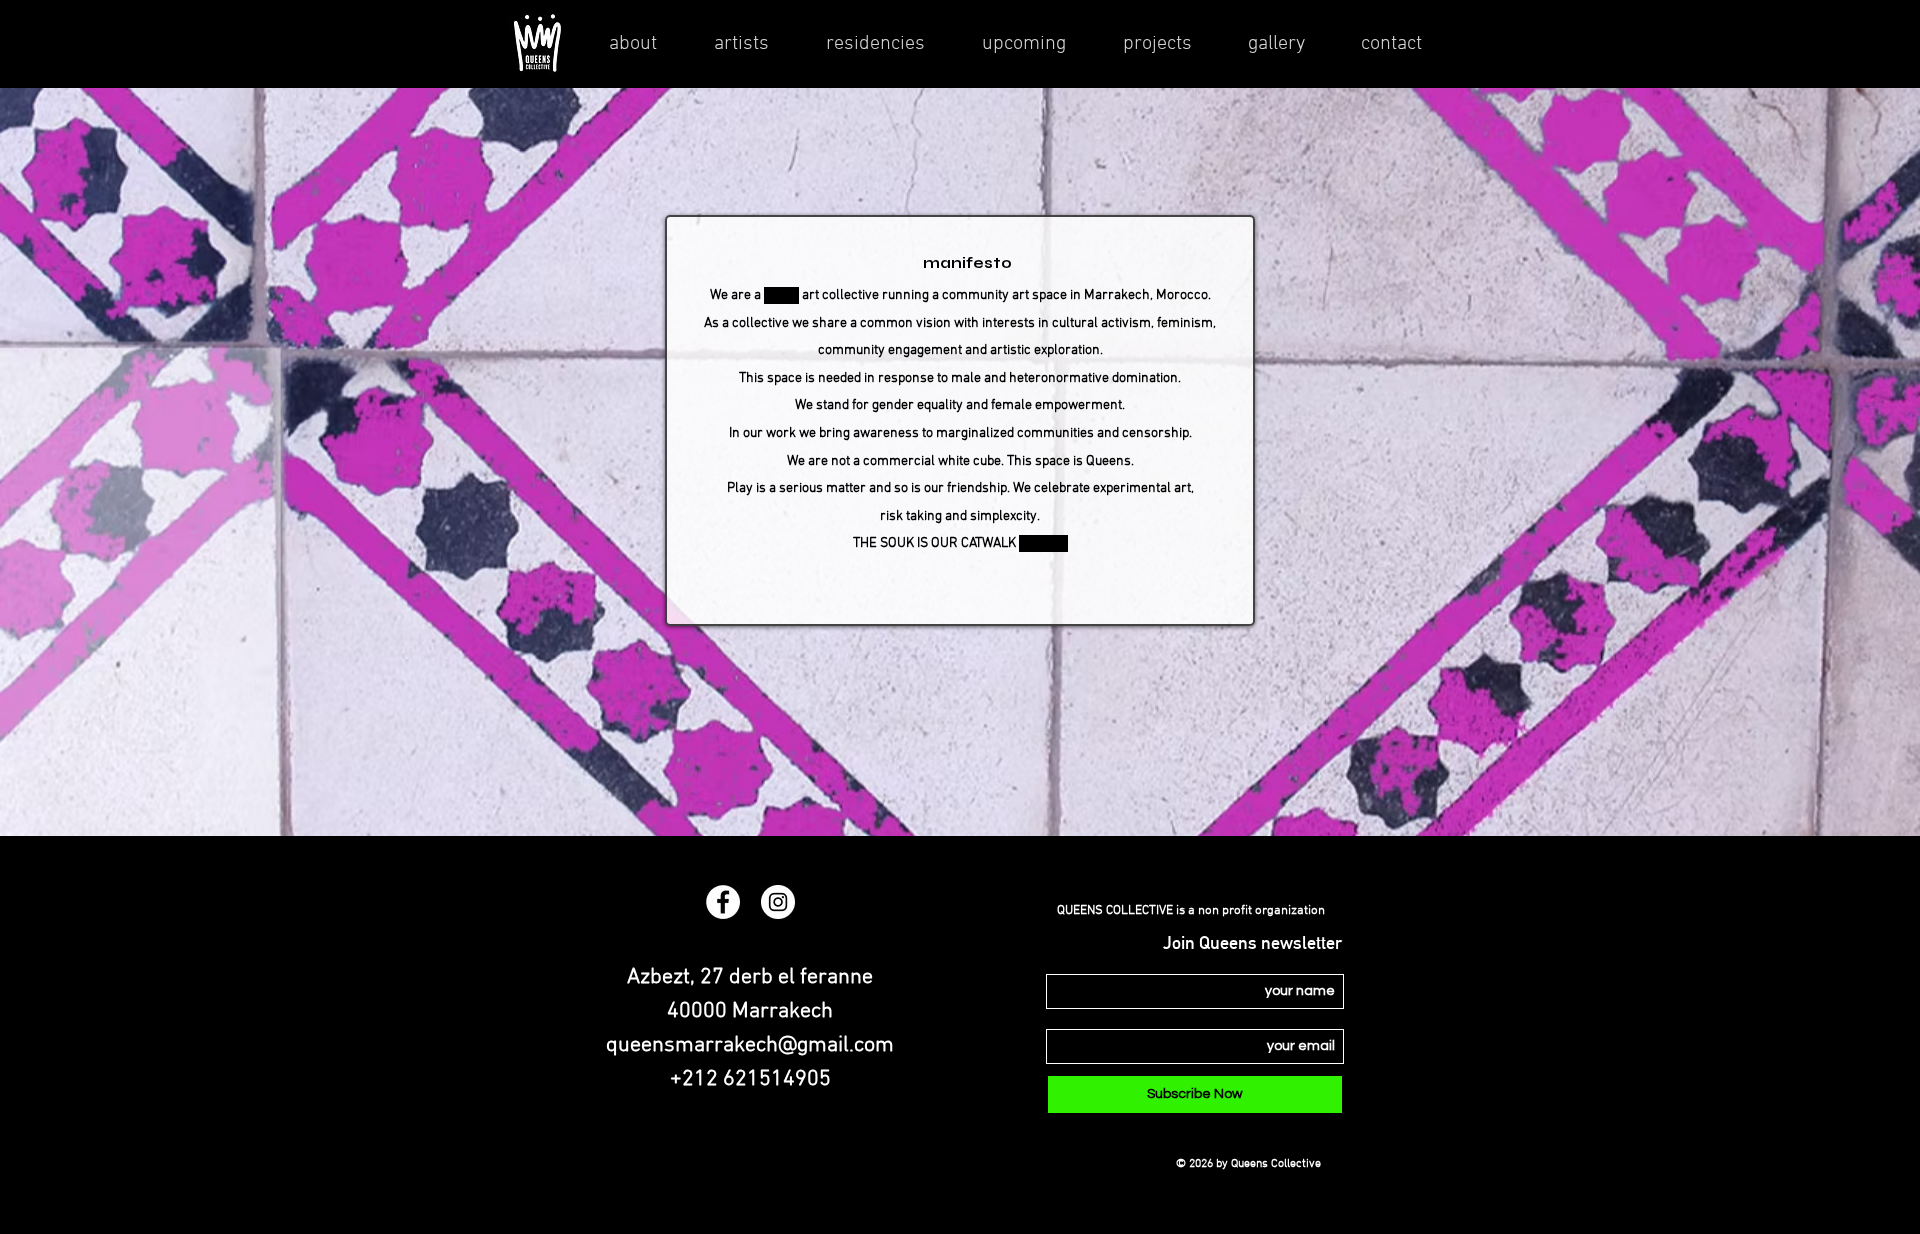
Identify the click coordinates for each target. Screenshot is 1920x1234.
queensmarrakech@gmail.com (750, 1045)
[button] (741, 44)
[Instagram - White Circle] (778, 902)
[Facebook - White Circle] (723, 902)
